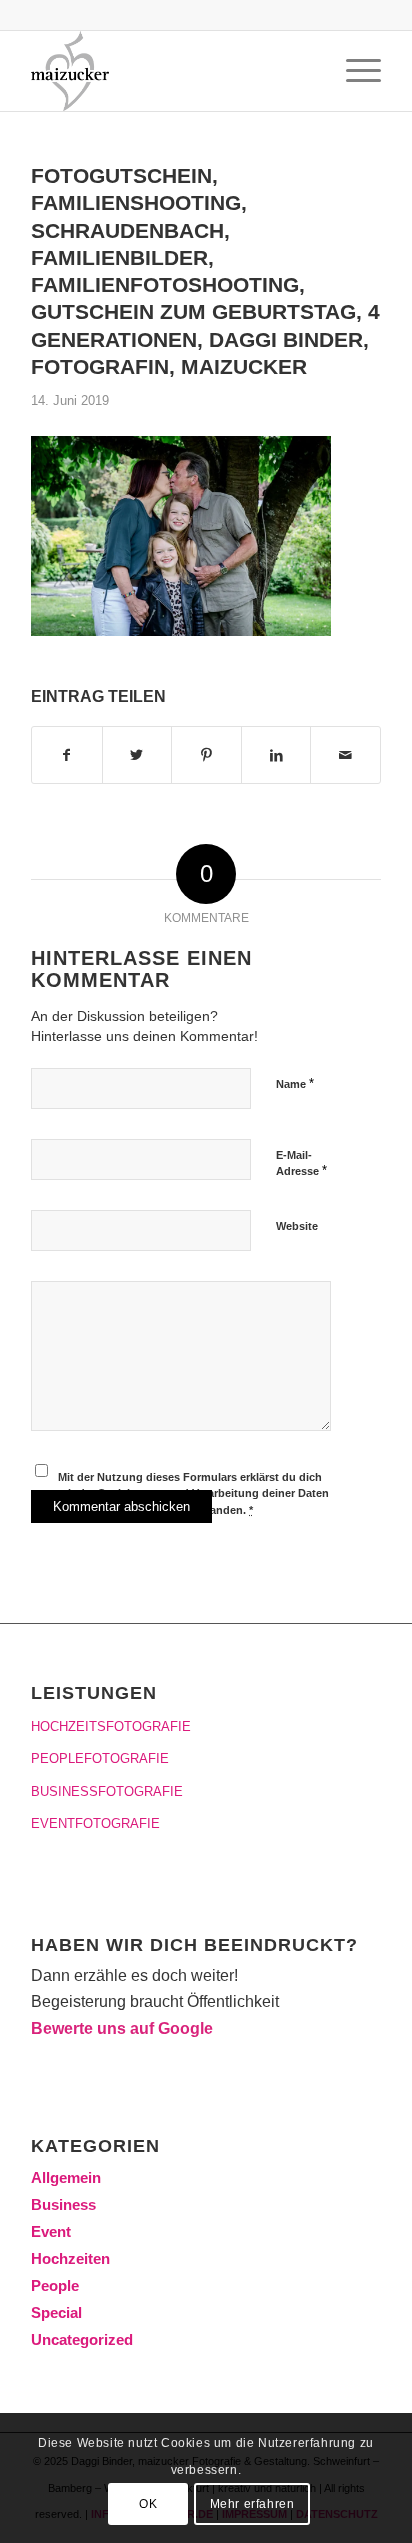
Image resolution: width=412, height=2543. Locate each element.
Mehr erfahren (252, 2504)
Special (56, 2312)
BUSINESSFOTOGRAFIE (107, 1791)
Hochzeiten (70, 2258)
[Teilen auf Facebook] (67, 755)
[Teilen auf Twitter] (137, 755)
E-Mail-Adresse (301, 1164)
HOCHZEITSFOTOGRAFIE (111, 1726)
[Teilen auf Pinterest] (206, 755)
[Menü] (353, 71)
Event (51, 2231)
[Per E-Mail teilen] (345, 755)
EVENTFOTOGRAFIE (95, 1823)
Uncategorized (82, 2339)
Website (297, 1226)
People (55, 2285)
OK (148, 2504)
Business (63, 2204)
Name (295, 1083)
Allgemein (66, 2177)
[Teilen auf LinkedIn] (276, 755)
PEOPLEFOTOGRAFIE (100, 1758)
